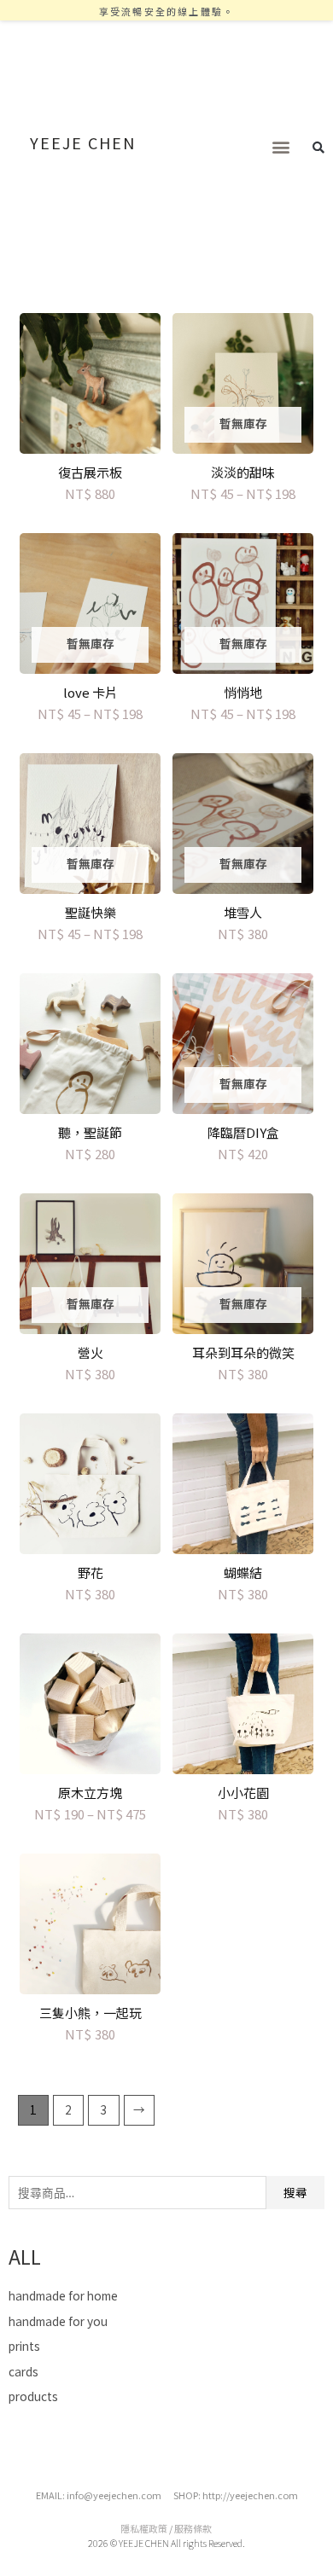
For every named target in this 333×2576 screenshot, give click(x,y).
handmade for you (58, 2321)
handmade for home (63, 2295)
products (33, 2396)
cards (23, 2371)
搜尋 (295, 2192)
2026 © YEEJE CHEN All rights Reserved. (166, 2543)
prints (24, 2346)
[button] (280, 147)
